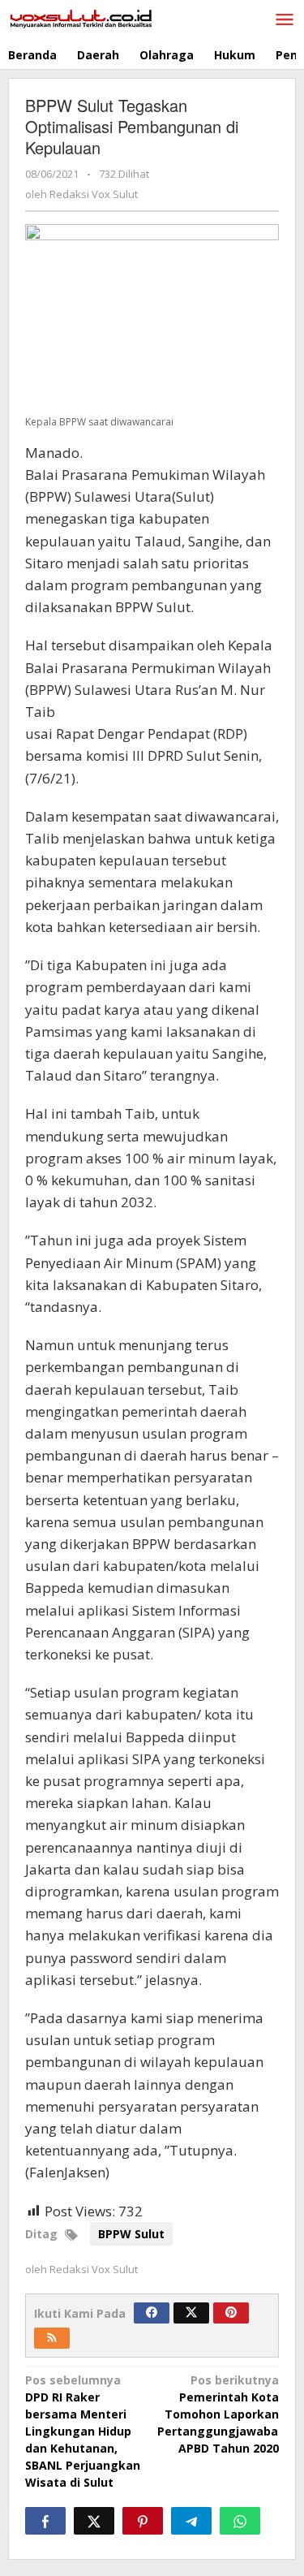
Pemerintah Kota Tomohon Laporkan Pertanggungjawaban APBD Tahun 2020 (221, 2414)
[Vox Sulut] (81, 17)
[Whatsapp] (240, 2521)
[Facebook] (152, 2313)
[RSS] (52, 2338)
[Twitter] (191, 2313)
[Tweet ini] (94, 2521)
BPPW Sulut (131, 2234)
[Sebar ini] (45, 2521)
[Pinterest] (231, 2313)
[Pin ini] (143, 2521)
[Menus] (285, 20)
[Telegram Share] (191, 2521)
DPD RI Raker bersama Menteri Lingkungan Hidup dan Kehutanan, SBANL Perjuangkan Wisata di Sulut (83, 2431)
